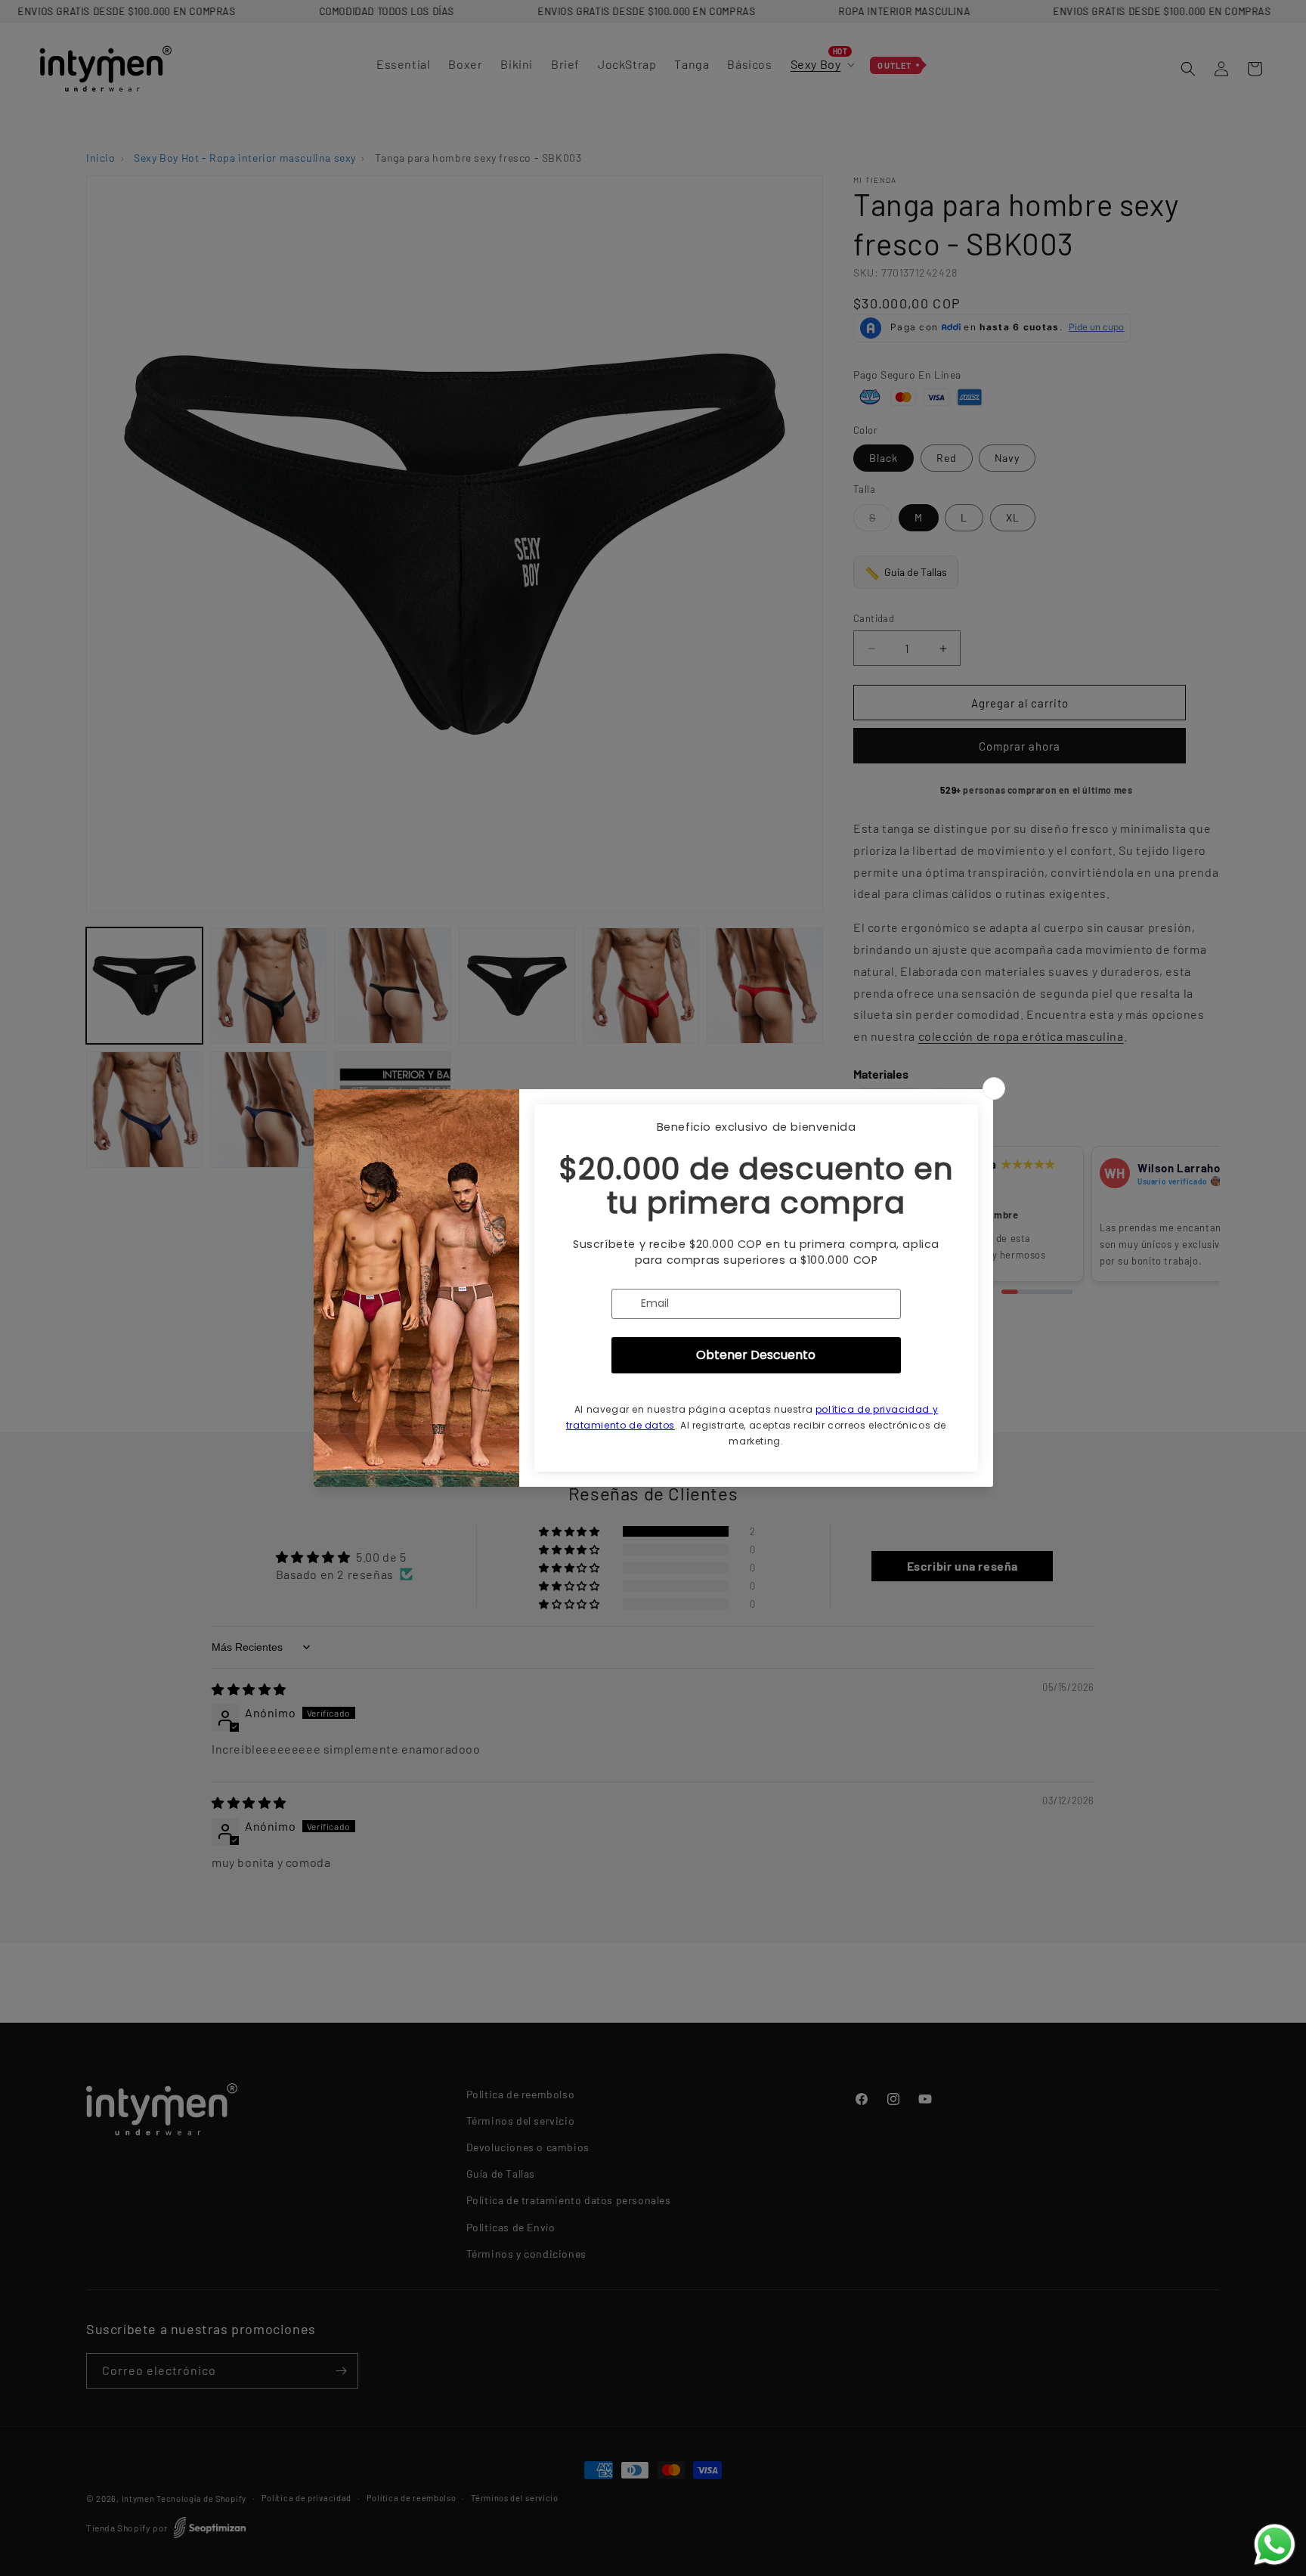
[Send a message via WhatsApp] (1275, 2545)
